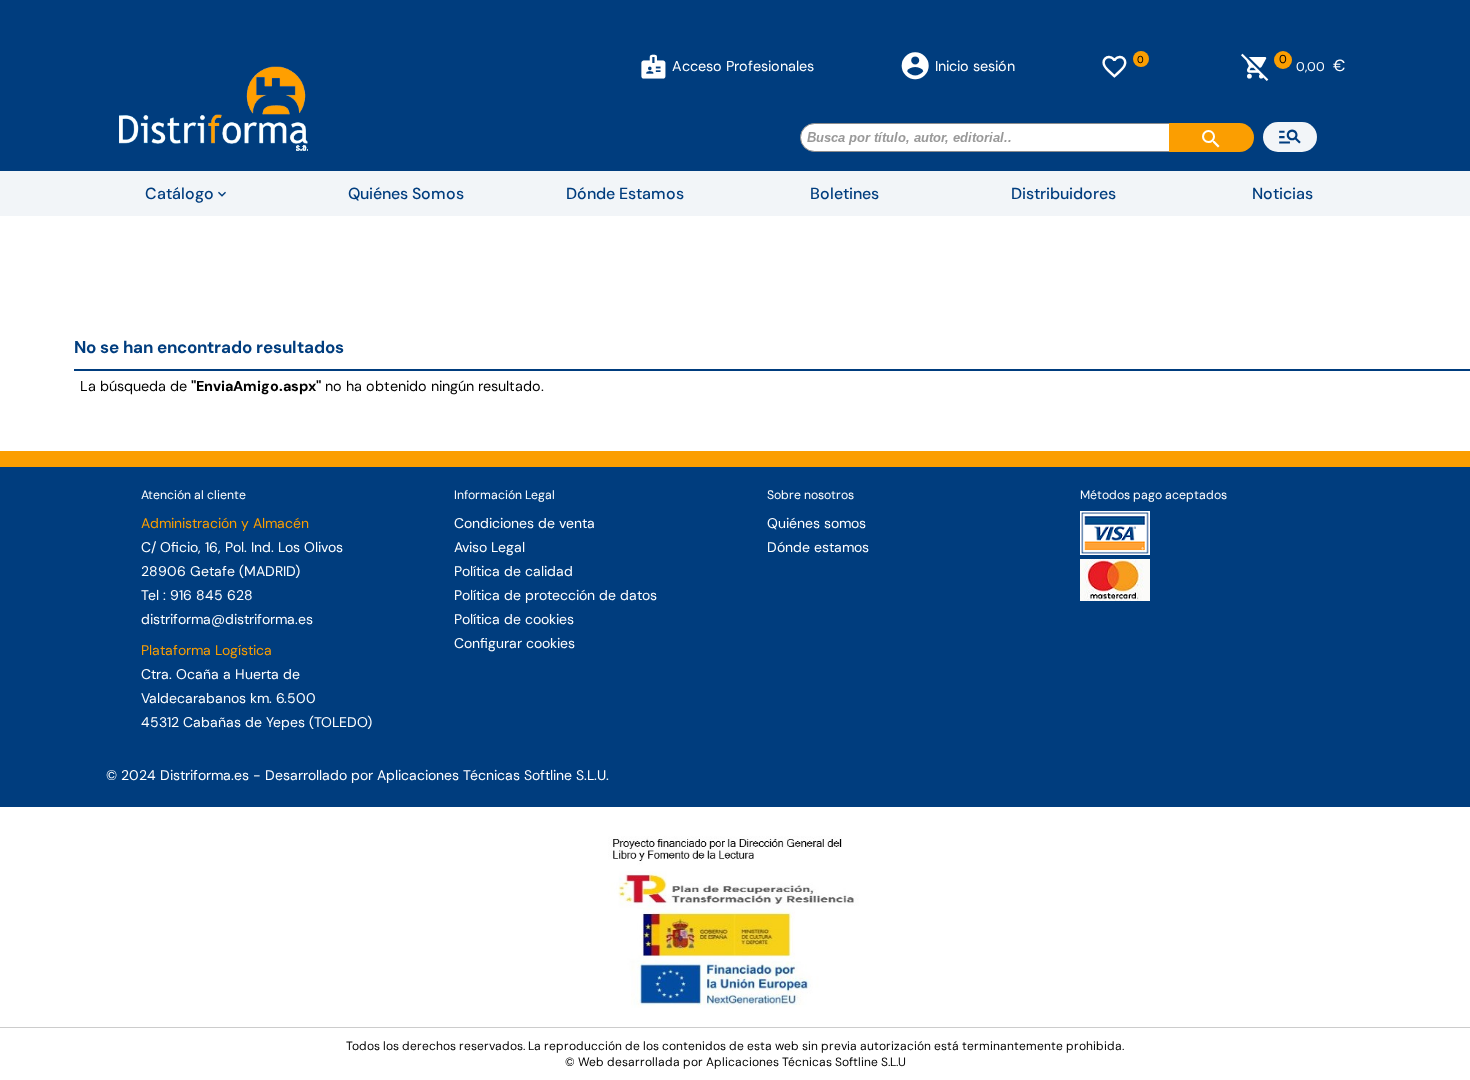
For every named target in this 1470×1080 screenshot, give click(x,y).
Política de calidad (513, 571)
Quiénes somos (816, 523)
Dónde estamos (818, 547)
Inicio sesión (975, 66)
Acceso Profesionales (743, 66)
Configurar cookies (514, 643)
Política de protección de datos (555, 595)
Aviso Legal (489, 547)
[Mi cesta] (1255, 66)
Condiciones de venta (524, 523)
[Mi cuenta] (653, 66)
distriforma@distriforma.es (227, 619)
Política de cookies (514, 619)
